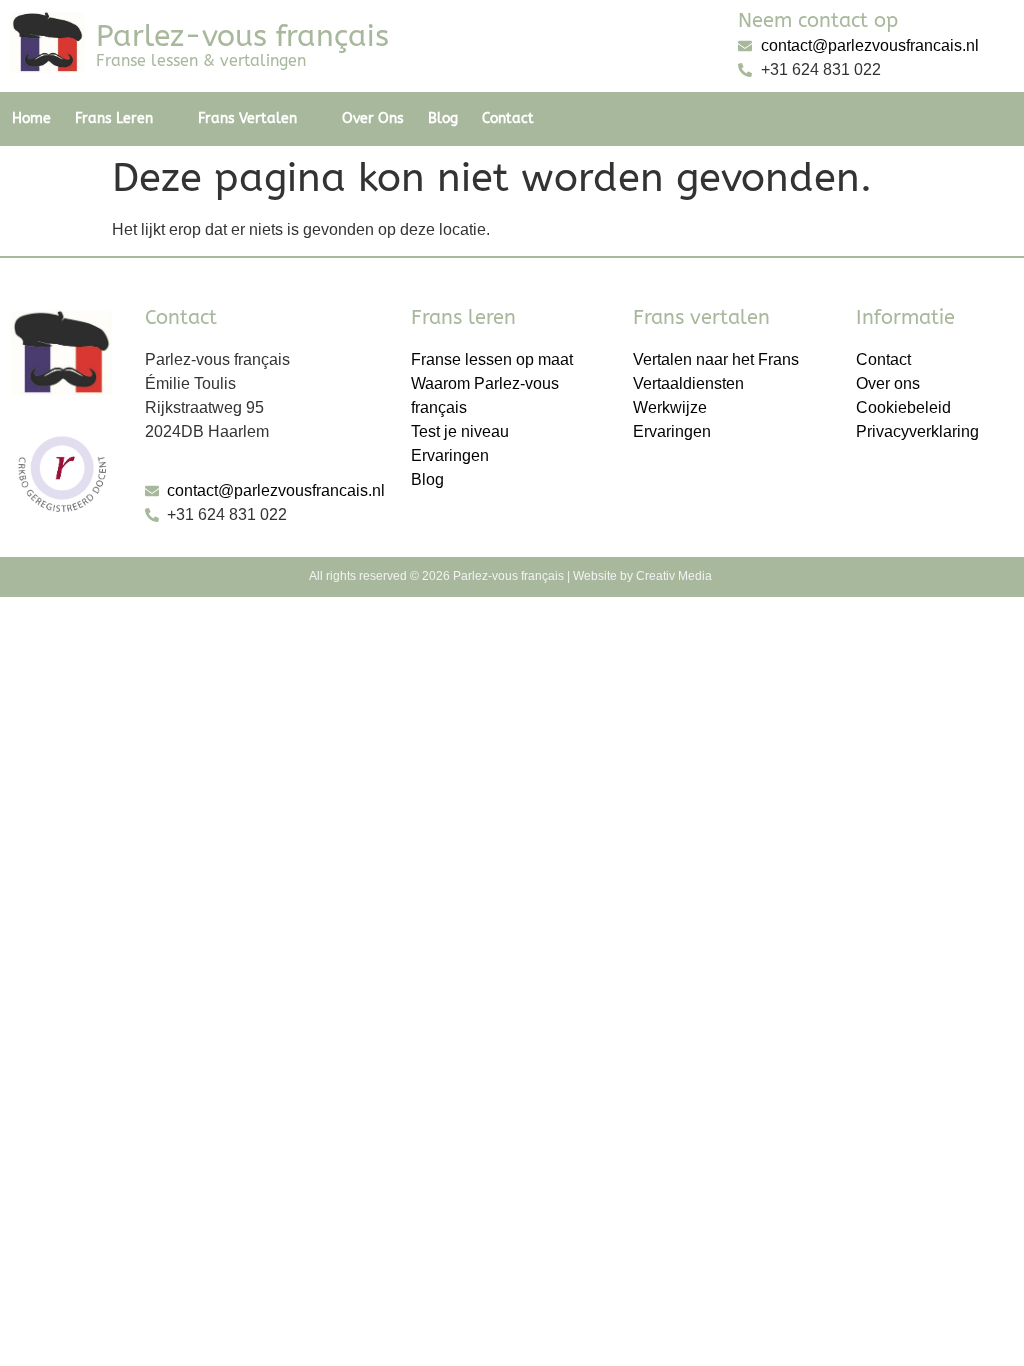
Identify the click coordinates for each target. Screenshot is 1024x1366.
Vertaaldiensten (688, 383)
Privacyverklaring (917, 431)
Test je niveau (460, 431)
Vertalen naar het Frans (716, 359)
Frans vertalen (247, 118)
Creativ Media (675, 576)
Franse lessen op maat (492, 359)
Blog (443, 118)
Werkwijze (670, 407)
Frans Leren (114, 118)
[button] (124, 119)
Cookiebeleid (903, 407)
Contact (508, 118)
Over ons (373, 118)
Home (31, 118)
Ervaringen (450, 455)
